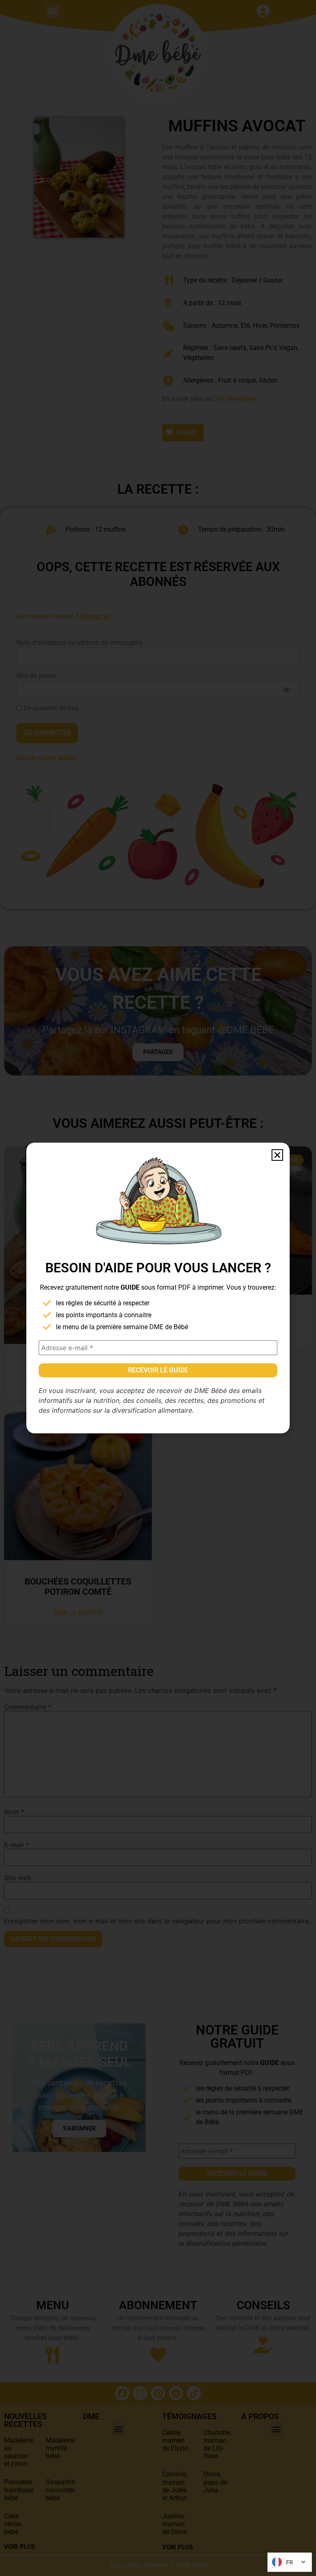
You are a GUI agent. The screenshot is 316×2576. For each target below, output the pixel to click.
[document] (158, 1288)
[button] (277, 1155)
